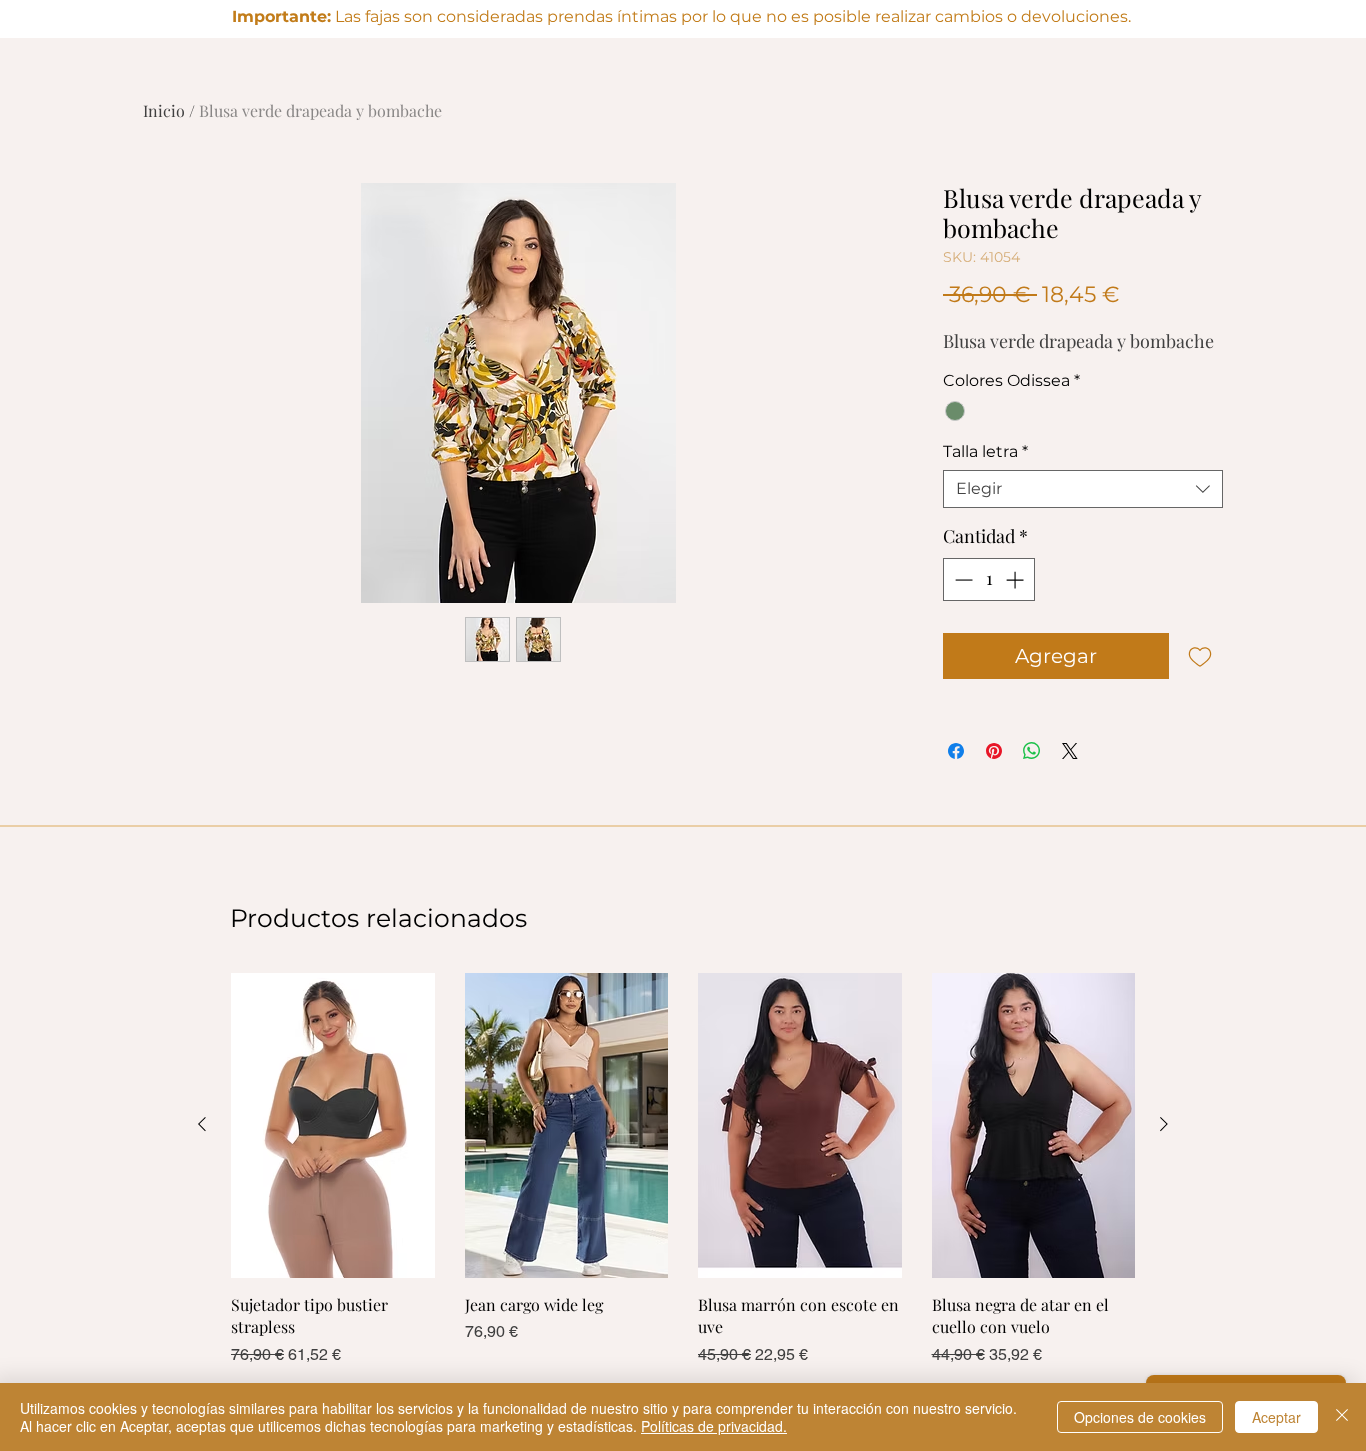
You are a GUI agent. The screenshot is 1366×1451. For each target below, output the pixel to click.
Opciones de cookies (1140, 1417)
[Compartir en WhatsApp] (1032, 751)
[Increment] (1016, 579)
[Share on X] (1070, 751)
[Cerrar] (1342, 1417)
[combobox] (1083, 489)
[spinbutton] (989, 579)
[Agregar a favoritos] (1200, 656)
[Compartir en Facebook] (956, 751)
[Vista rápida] (333, 1125)
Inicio (164, 110)
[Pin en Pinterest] (994, 751)
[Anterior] (202, 1124)
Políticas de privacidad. (714, 1426)
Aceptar (1276, 1417)
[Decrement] (961, 579)
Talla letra (985, 451)
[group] (683, 1181)
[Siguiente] (1164, 1124)
